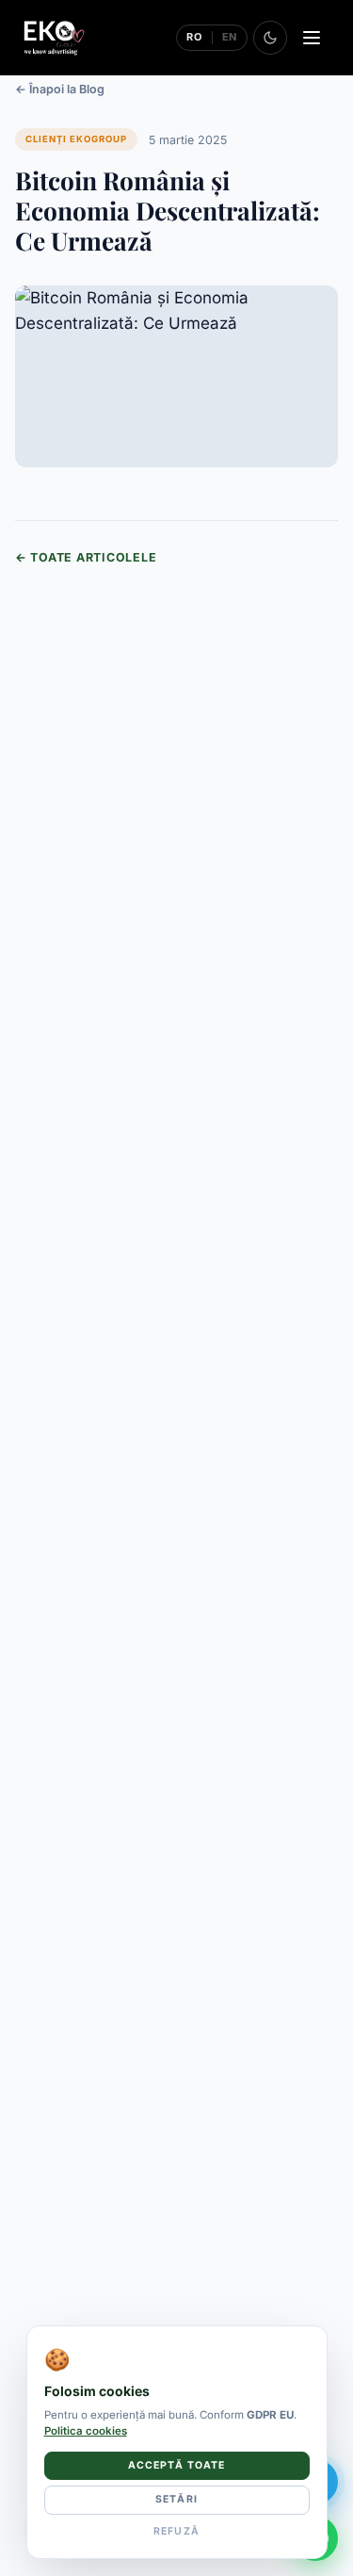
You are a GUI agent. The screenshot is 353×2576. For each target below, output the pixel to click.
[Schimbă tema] (270, 38)
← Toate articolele (86, 557)
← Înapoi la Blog (60, 89)
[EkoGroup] (54, 38)
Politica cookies (86, 2431)
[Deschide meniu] (312, 38)
